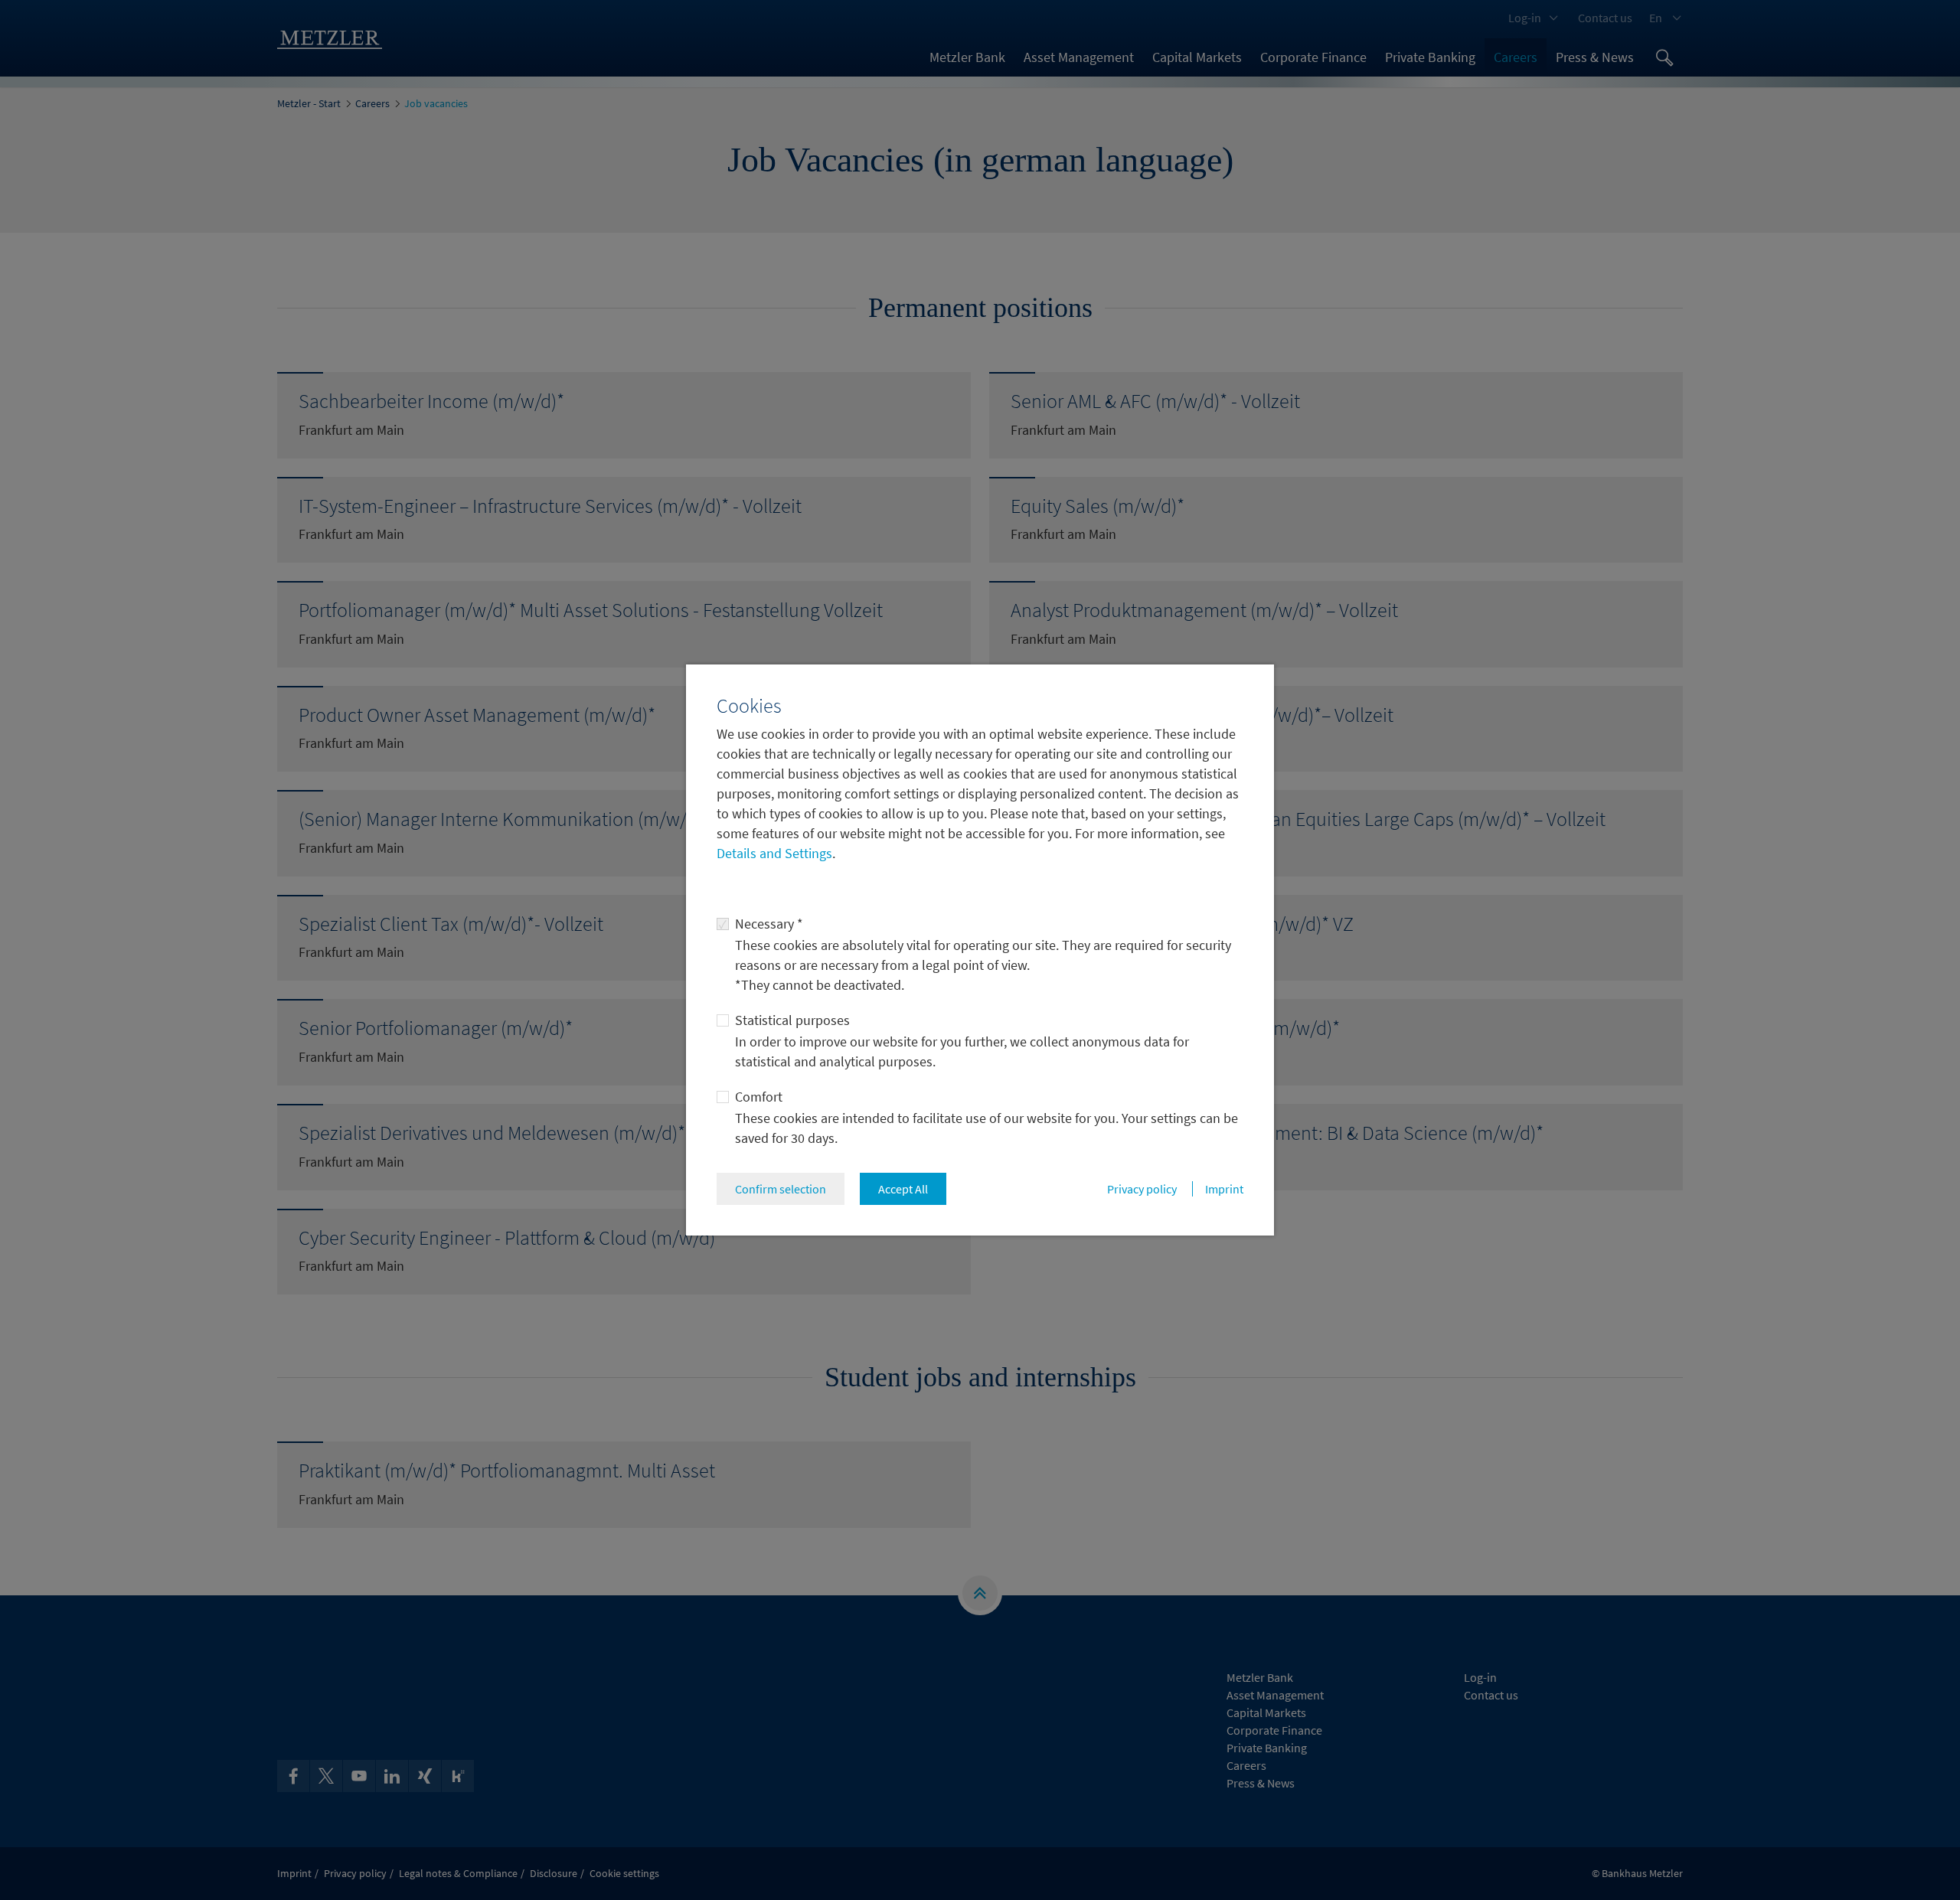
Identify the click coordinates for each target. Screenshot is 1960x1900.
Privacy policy (1142, 1189)
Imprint (1224, 1189)
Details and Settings (774, 853)
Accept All (903, 1189)
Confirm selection (781, 1189)
